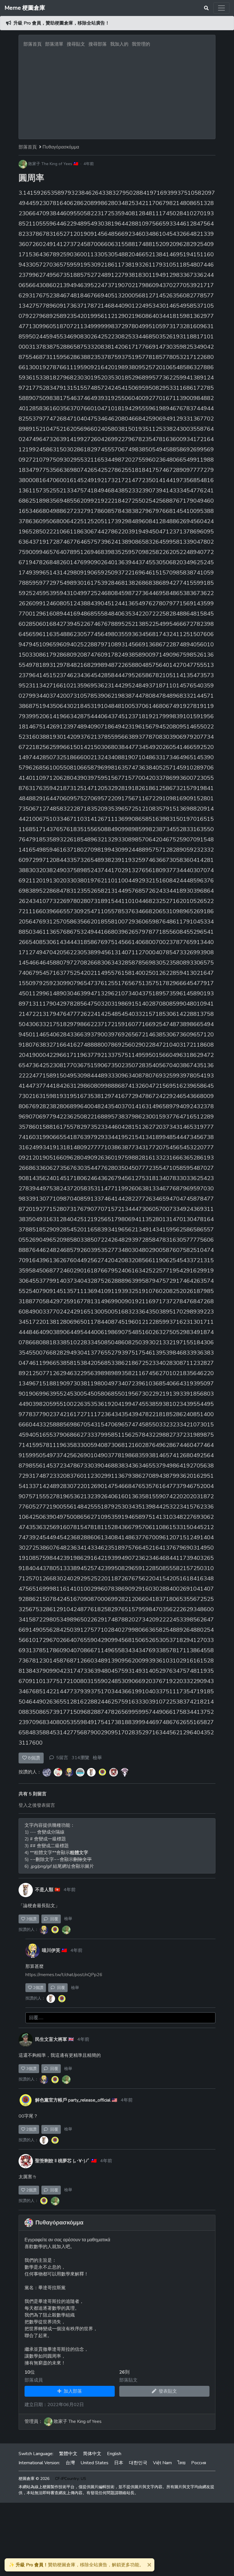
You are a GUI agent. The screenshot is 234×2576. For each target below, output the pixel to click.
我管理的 (141, 44)
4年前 (89, 164)
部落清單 (54, 44)
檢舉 (97, 1758)
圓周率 (31, 178)
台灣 (70, 2463)
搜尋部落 (98, 44)
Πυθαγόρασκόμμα (61, 147)
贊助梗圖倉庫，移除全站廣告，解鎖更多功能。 (76, 2565)
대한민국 (138, 2463)
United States (94, 2463)
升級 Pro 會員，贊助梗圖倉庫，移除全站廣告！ (61, 23)
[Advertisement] (117, 92)
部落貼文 (128, 2380)
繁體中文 (68, 2454)
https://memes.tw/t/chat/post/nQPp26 (64, 1975)
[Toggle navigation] (221, 8)
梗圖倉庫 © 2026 (34, 2479)
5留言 (62, 1758)
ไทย (181, 2463)
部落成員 (34, 2380)
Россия (199, 2463)
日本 (119, 2463)
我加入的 (119, 44)
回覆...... (36, 2018)
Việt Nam (162, 2463)
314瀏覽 (80, 1758)
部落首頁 (33, 44)
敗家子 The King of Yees (50, 164)
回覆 (53, 1919)
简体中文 (92, 2454)
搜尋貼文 (76, 44)
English (114, 2454)
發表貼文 (167, 2391)
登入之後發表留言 (37, 1805)
